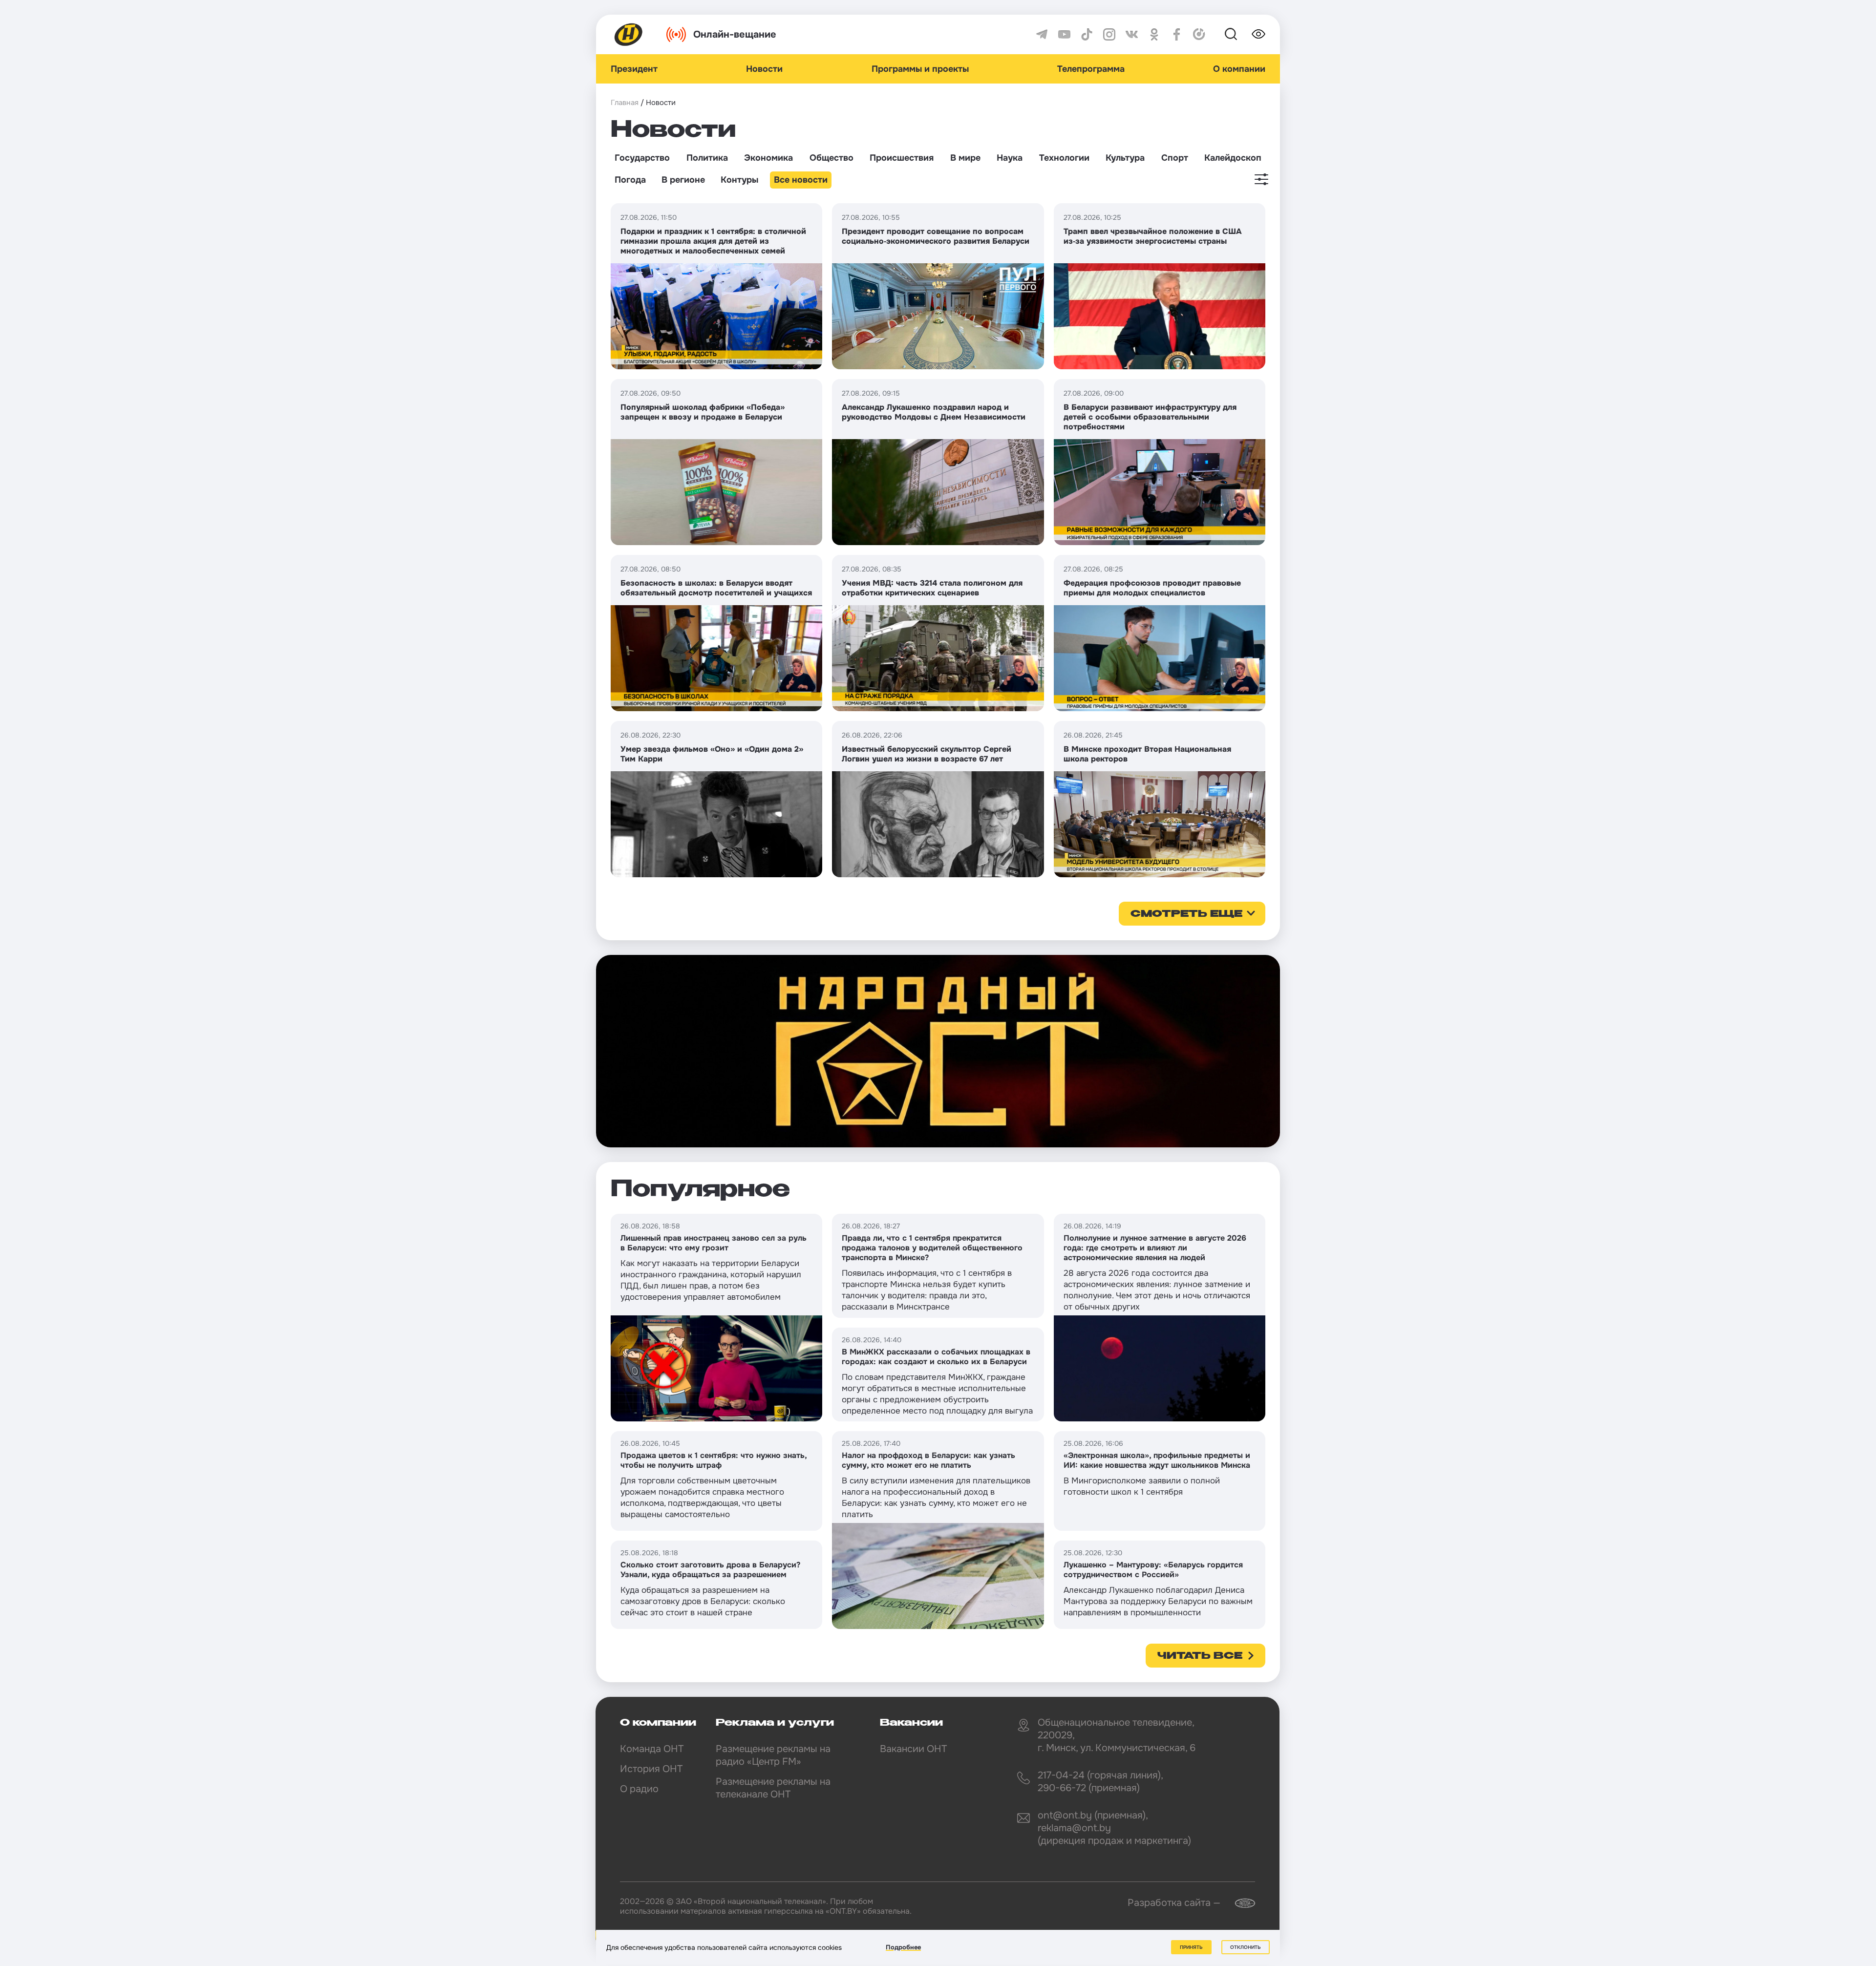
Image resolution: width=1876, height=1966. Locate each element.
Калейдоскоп (1233, 158)
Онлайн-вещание (735, 34)
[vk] (1132, 34)
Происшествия (902, 158)
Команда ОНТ (652, 1749)
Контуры (739, 180)
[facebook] (1177, 34)
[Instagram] (1109, 34)
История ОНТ (651, 1769)
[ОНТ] (629, 34)
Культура (1125, 158)
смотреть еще (1186, 914)
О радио (639, 1789)
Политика (707, 158)
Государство (642, 158)
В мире (965, 158)
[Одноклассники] (1154, 34)
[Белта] (1239, 1903)
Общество (831, 158)
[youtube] (1064, 34)
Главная (625, 103)
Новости (764, 69)
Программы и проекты (920, 69)
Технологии (1064, 158)
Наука (1010, 158)
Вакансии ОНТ (913, 1749)
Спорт (1175, 158)
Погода (630, 180)
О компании (1239, 69)
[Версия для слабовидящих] (1258, 34)
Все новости (801, 180)
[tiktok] (1087, 34)
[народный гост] (938, 1051)
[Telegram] (1042, 34)
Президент (634, 69)
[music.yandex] (1199, 34)
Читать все (1200, 1656)
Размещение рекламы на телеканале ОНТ (773, 1788)
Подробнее (903, 1947)
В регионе (683, 180)
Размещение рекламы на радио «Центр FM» (773, 1755)
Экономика (768, 158)
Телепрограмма (1091, 69)
